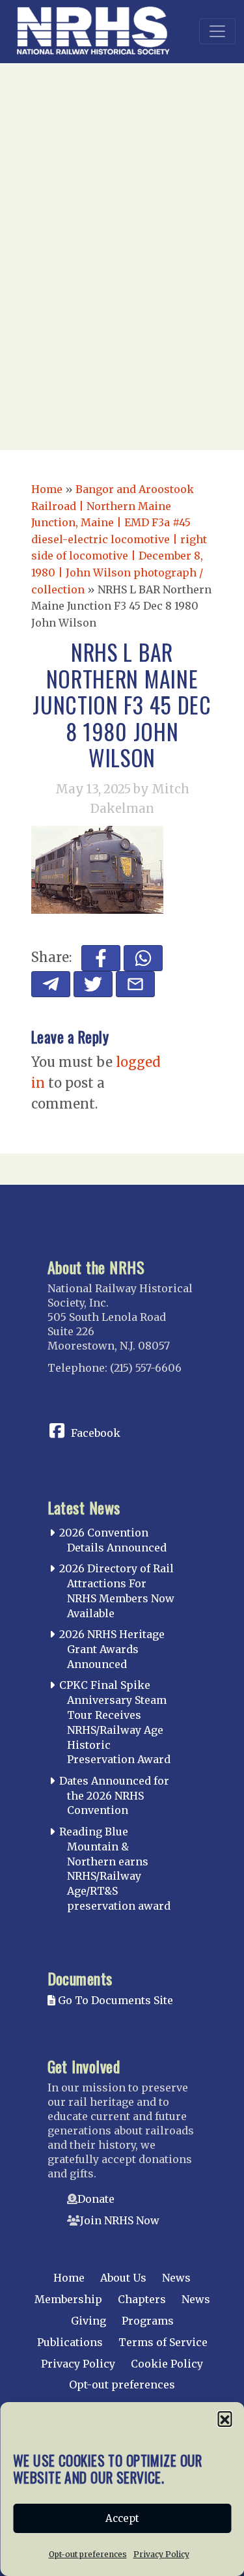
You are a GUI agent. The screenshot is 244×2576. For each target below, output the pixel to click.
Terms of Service (163, 2342)
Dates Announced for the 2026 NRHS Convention (114, 1796)
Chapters (142, 2299)
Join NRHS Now (120, 2220)
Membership (68, 2299)
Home (47, 489)
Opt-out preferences (88, 2554)
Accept (122, 2518)
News (176, 2278)
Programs (148, 2321)
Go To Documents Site (114, 2000)
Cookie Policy (167, 2364)
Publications (70, 2342)
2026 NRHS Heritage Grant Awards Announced (112, 1649)
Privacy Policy (161, 2554)
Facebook (96, 1433)
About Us (123, 2278)
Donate (96, 2199)
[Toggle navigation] (217, 31)
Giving (88, 2321)
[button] (224, 2418)
